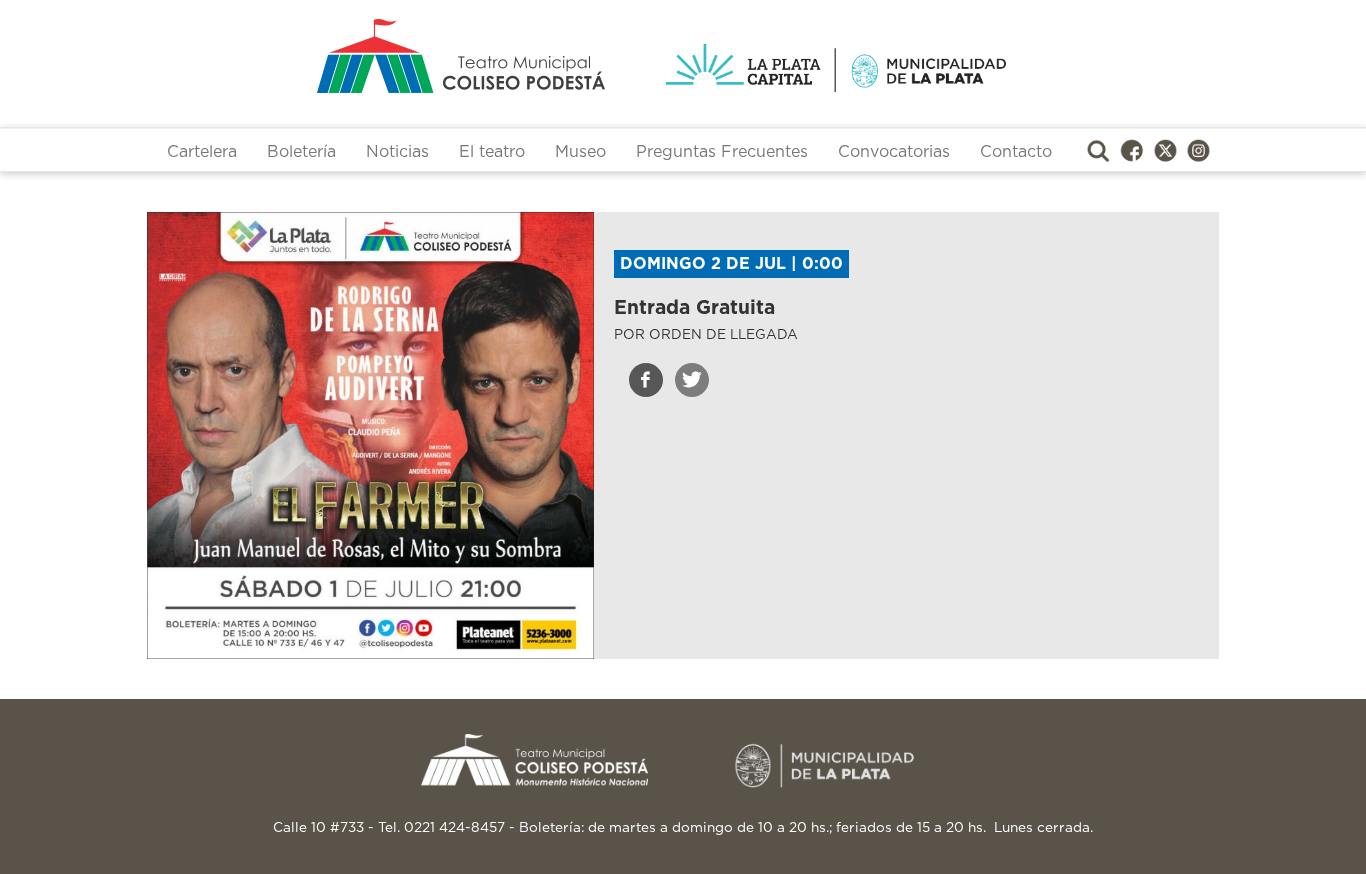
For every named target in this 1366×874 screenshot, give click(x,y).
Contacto (1016, 152)
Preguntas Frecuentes (722, 152)
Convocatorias (894, 152)
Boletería (301, 152)
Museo (580, 152)
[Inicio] (382, 56)
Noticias (397, 152)
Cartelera (202, 152)
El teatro (492, 152)
